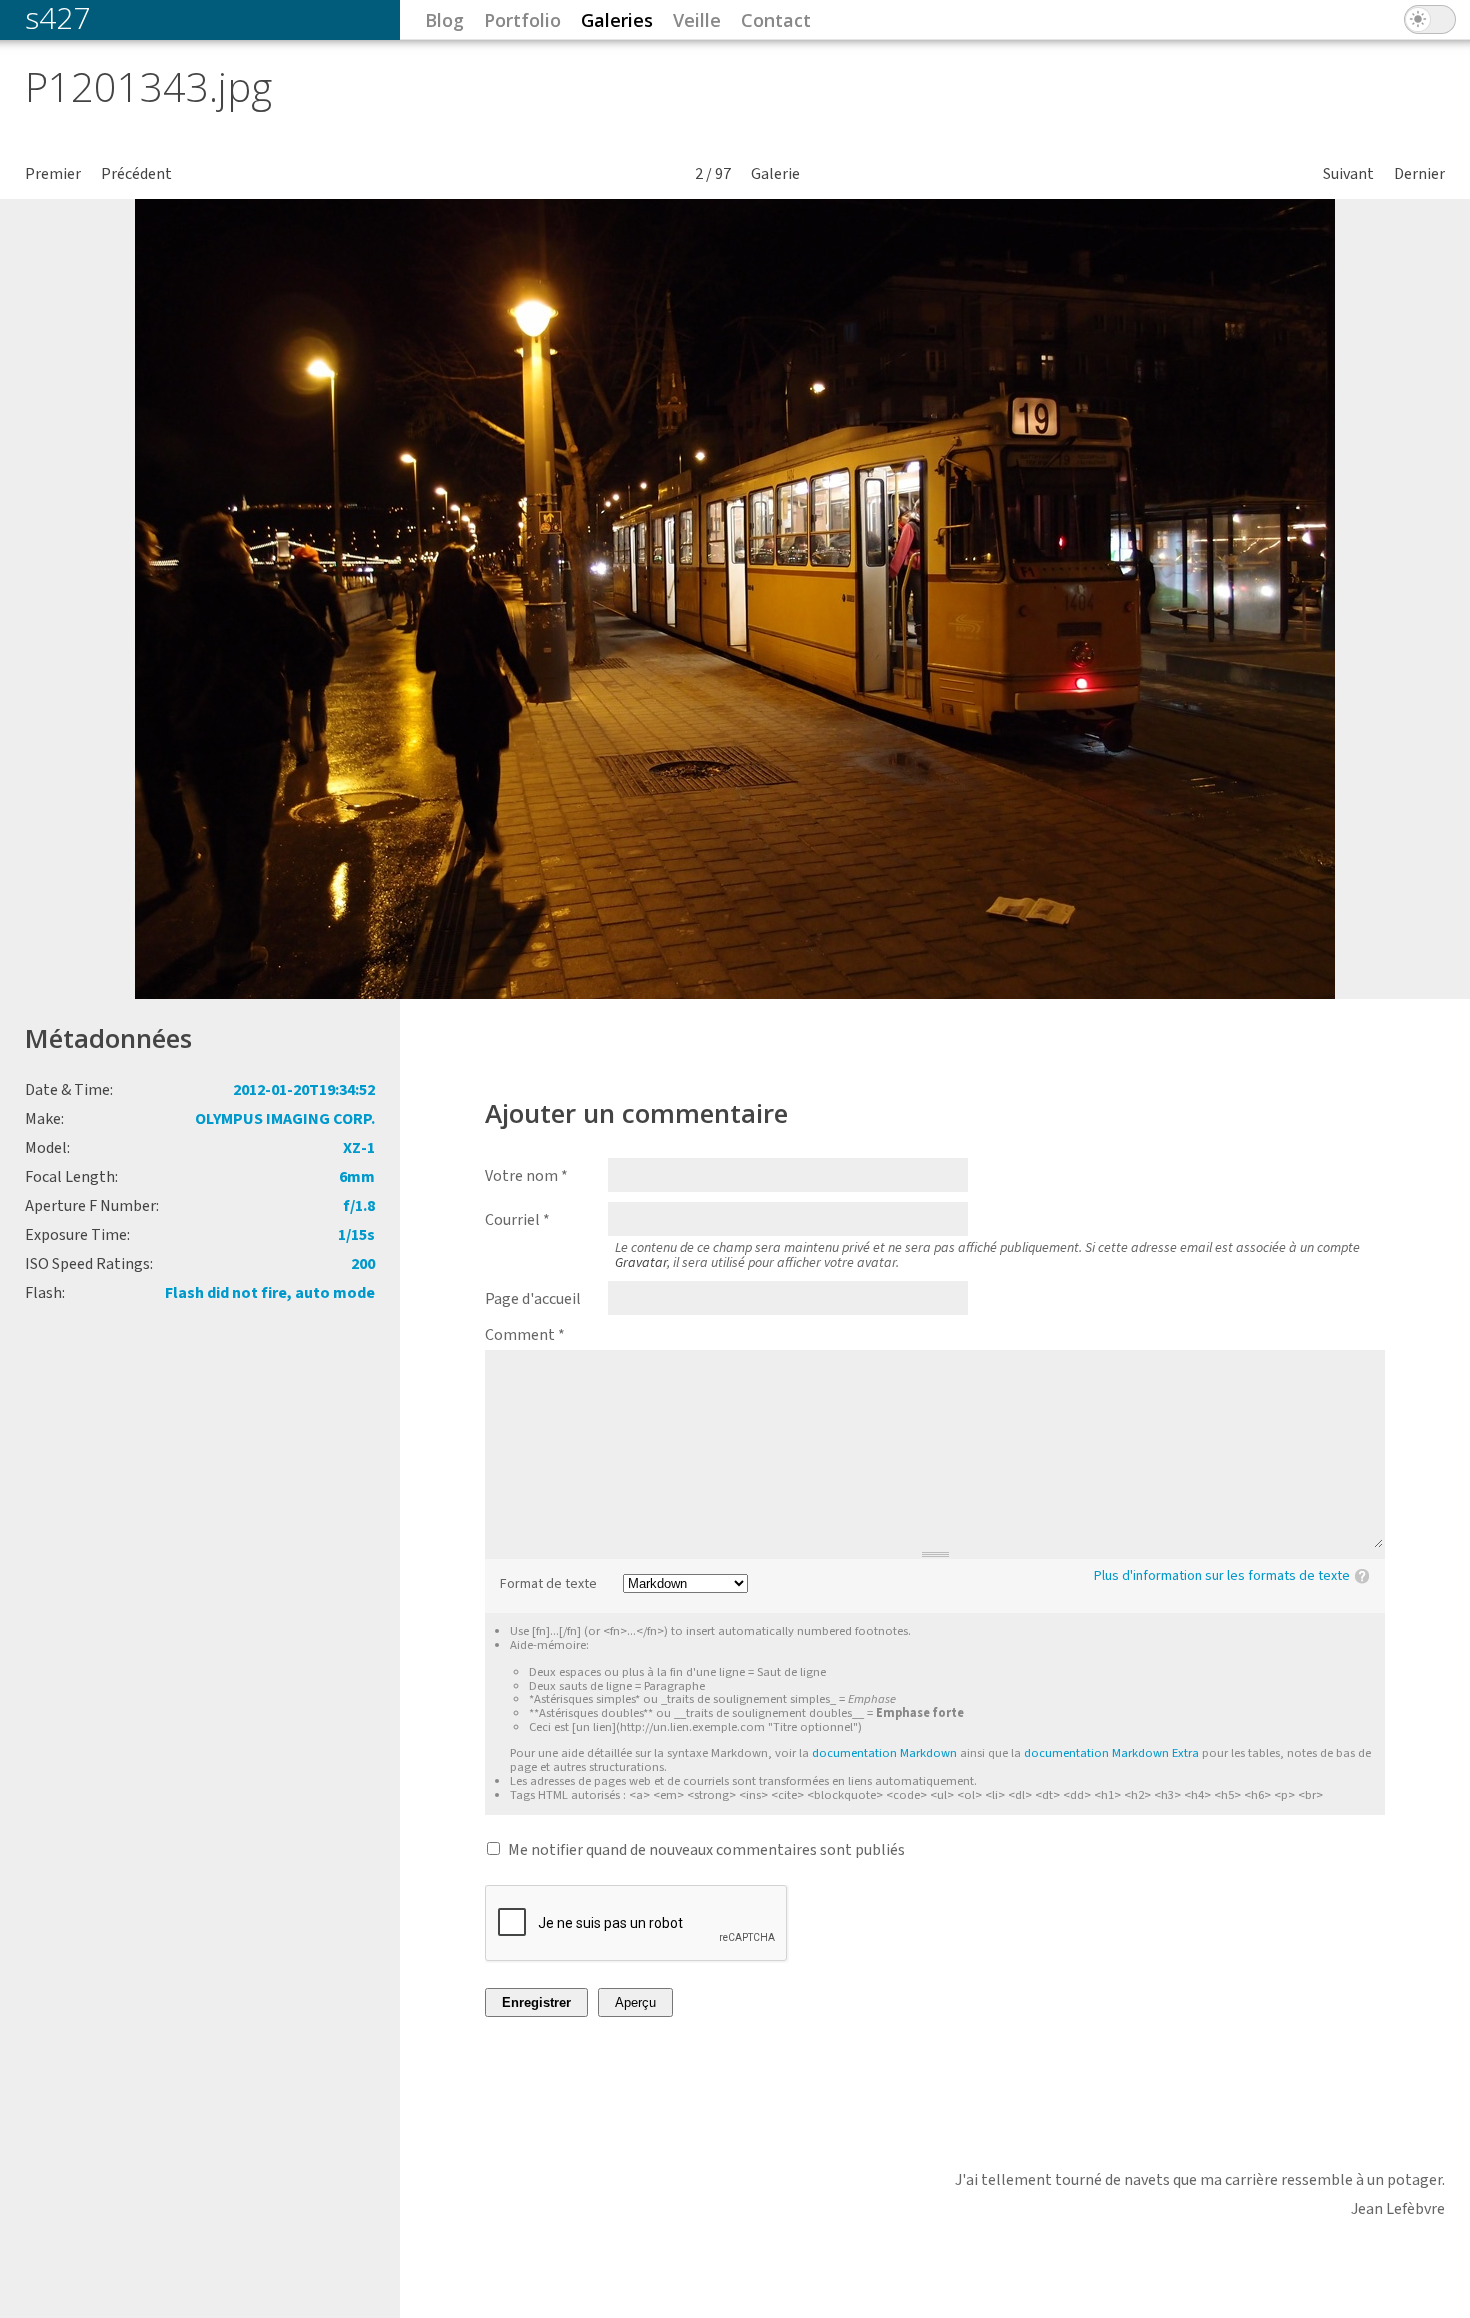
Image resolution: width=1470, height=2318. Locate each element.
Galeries (617, 20)
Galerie (775, 174)
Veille (697, 20)
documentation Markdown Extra (1111, 1753)
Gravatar (641, 1263)
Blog (444, 20)
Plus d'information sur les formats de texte (1222, 1576)
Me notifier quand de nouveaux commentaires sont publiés (706, 1850)
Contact (776, 20)
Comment (525, 1335)
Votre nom (526, 1176)
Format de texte (548, 1584)
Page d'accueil (533, 1299)
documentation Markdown (884, 1753)
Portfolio (522, 20)
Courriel (517, 1220)
